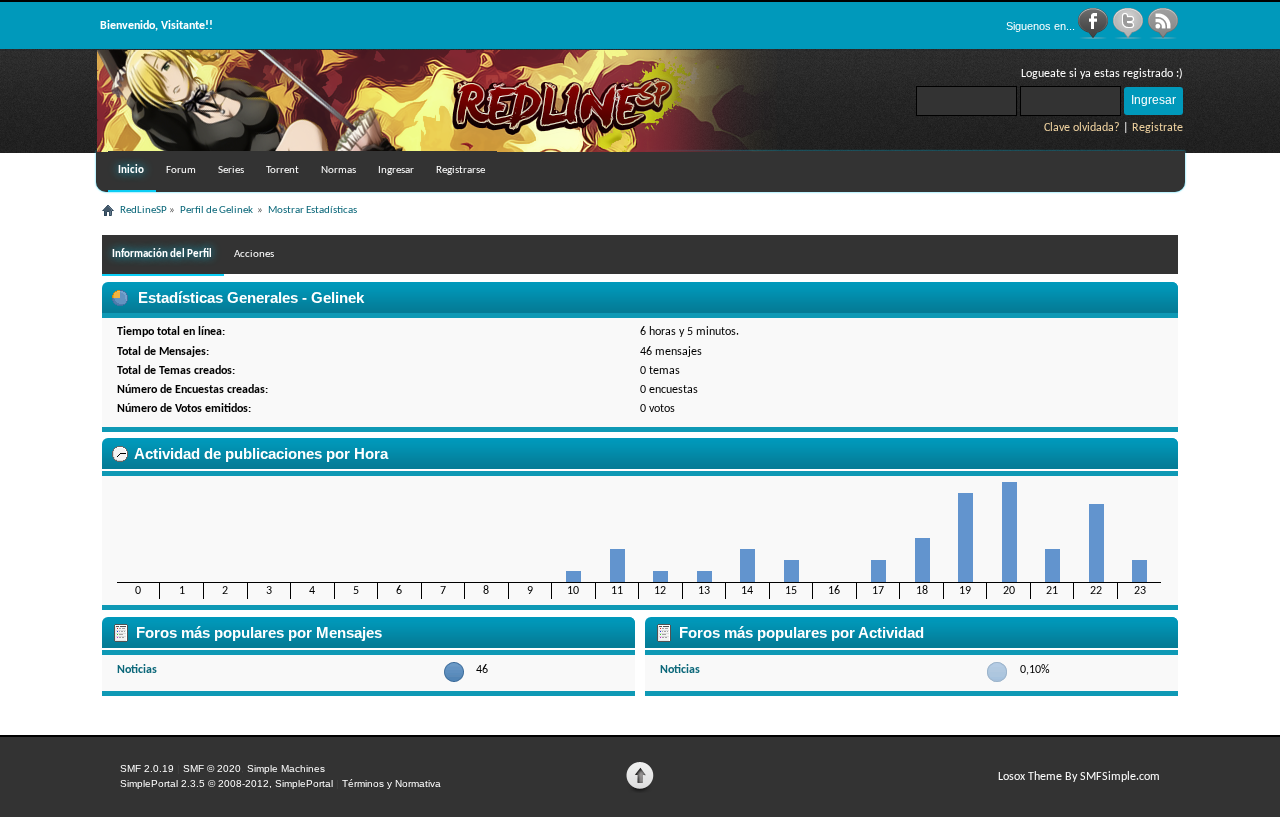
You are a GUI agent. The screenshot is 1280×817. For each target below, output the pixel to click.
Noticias (137, 670)
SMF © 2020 (212, 768)
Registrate (1157, 128)
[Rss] (1163, 36)
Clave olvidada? (1082, 128)
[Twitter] (1129, 36)
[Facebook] (1094, 36)
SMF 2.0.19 (147, 768)
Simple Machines (286, 768)
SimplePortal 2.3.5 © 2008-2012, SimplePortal (226, 783)
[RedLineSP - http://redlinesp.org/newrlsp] (437, 148)
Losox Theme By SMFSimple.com (1079, 777)
